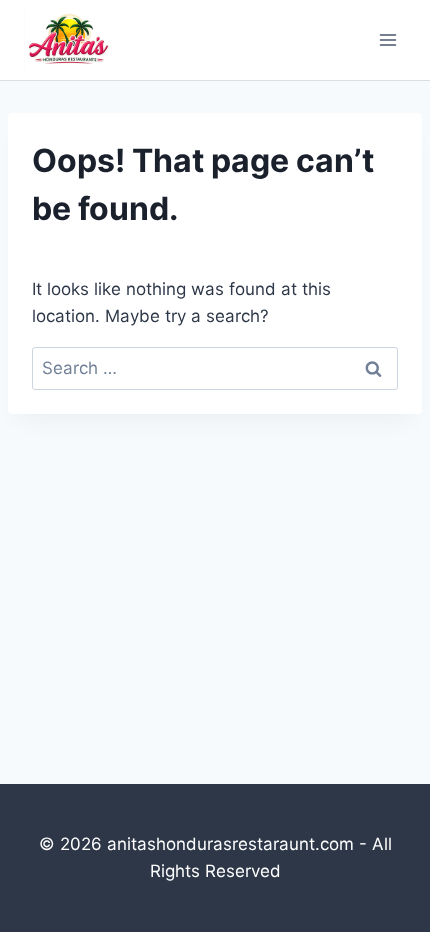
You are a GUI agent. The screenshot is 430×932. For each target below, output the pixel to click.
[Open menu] (387, 39)
